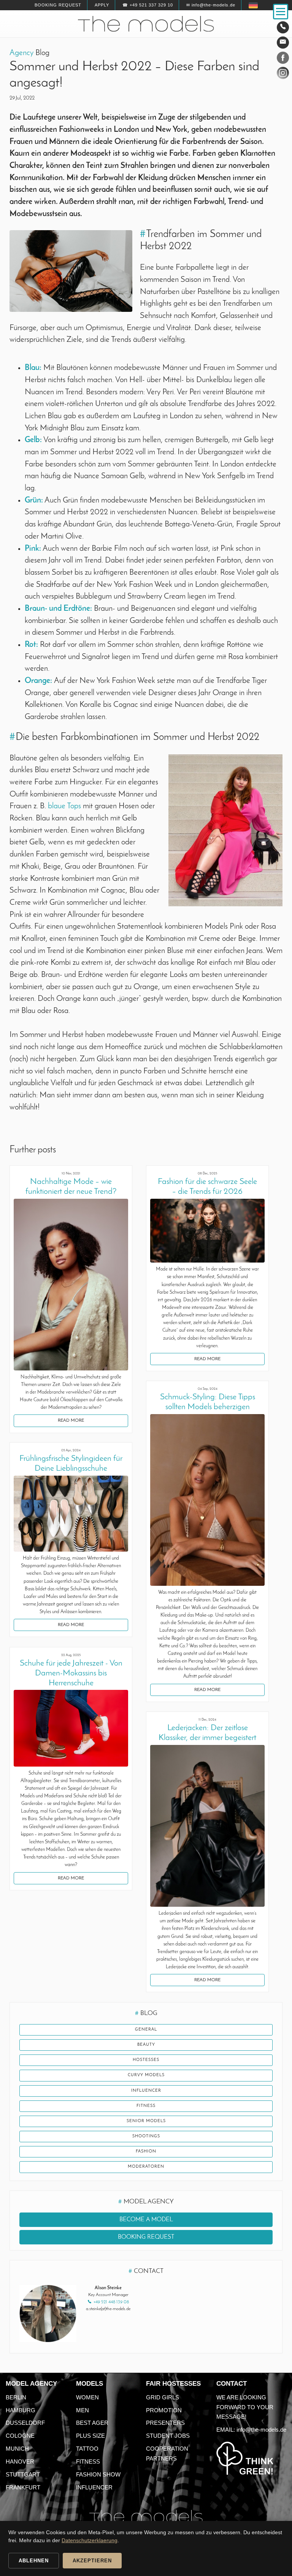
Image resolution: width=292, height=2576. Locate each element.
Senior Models (146, 2121)
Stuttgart (23, 2474)
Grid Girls (163, 2397)
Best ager (92, 2423)
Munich (17, 2449)
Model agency (31, 2384)
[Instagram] (283, 74)
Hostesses (146, 2060)
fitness (146, 2106)
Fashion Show (98, 2474)
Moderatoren (146, 2167)
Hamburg (21, 2410)
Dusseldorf (25, 2423)
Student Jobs (168, 2436)
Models (90, 2384)
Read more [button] (71, 1421)
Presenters (165, 2423)
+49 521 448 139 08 (111, 2302)
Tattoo (87, 2449)
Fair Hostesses (173, 2384)
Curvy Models (146, 2075)
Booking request (58, 5)
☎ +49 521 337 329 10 (148, 5)
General (146, 2030)
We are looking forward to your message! (245, 2407)
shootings (146, 2136)
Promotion (164, 2410)
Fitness (88, 2461)
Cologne (20, 2436)
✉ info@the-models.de (211, 5)
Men (83, 2410)
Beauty (146, 2045)
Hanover (20, 2461)
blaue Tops (64, 806)
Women (87, 2397)
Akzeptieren (92, 2561)
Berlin (16, 2397)
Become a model (146, 2220)
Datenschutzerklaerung (90, 2540)
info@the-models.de (261, 2430)
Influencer (146, 2091)
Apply (102, 5)
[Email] (283, 43)
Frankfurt (23, 2487)
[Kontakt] (283, 27)
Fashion (146, 2152)
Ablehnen (34, 2561)
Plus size (90, 2436)
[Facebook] (283, 59)
